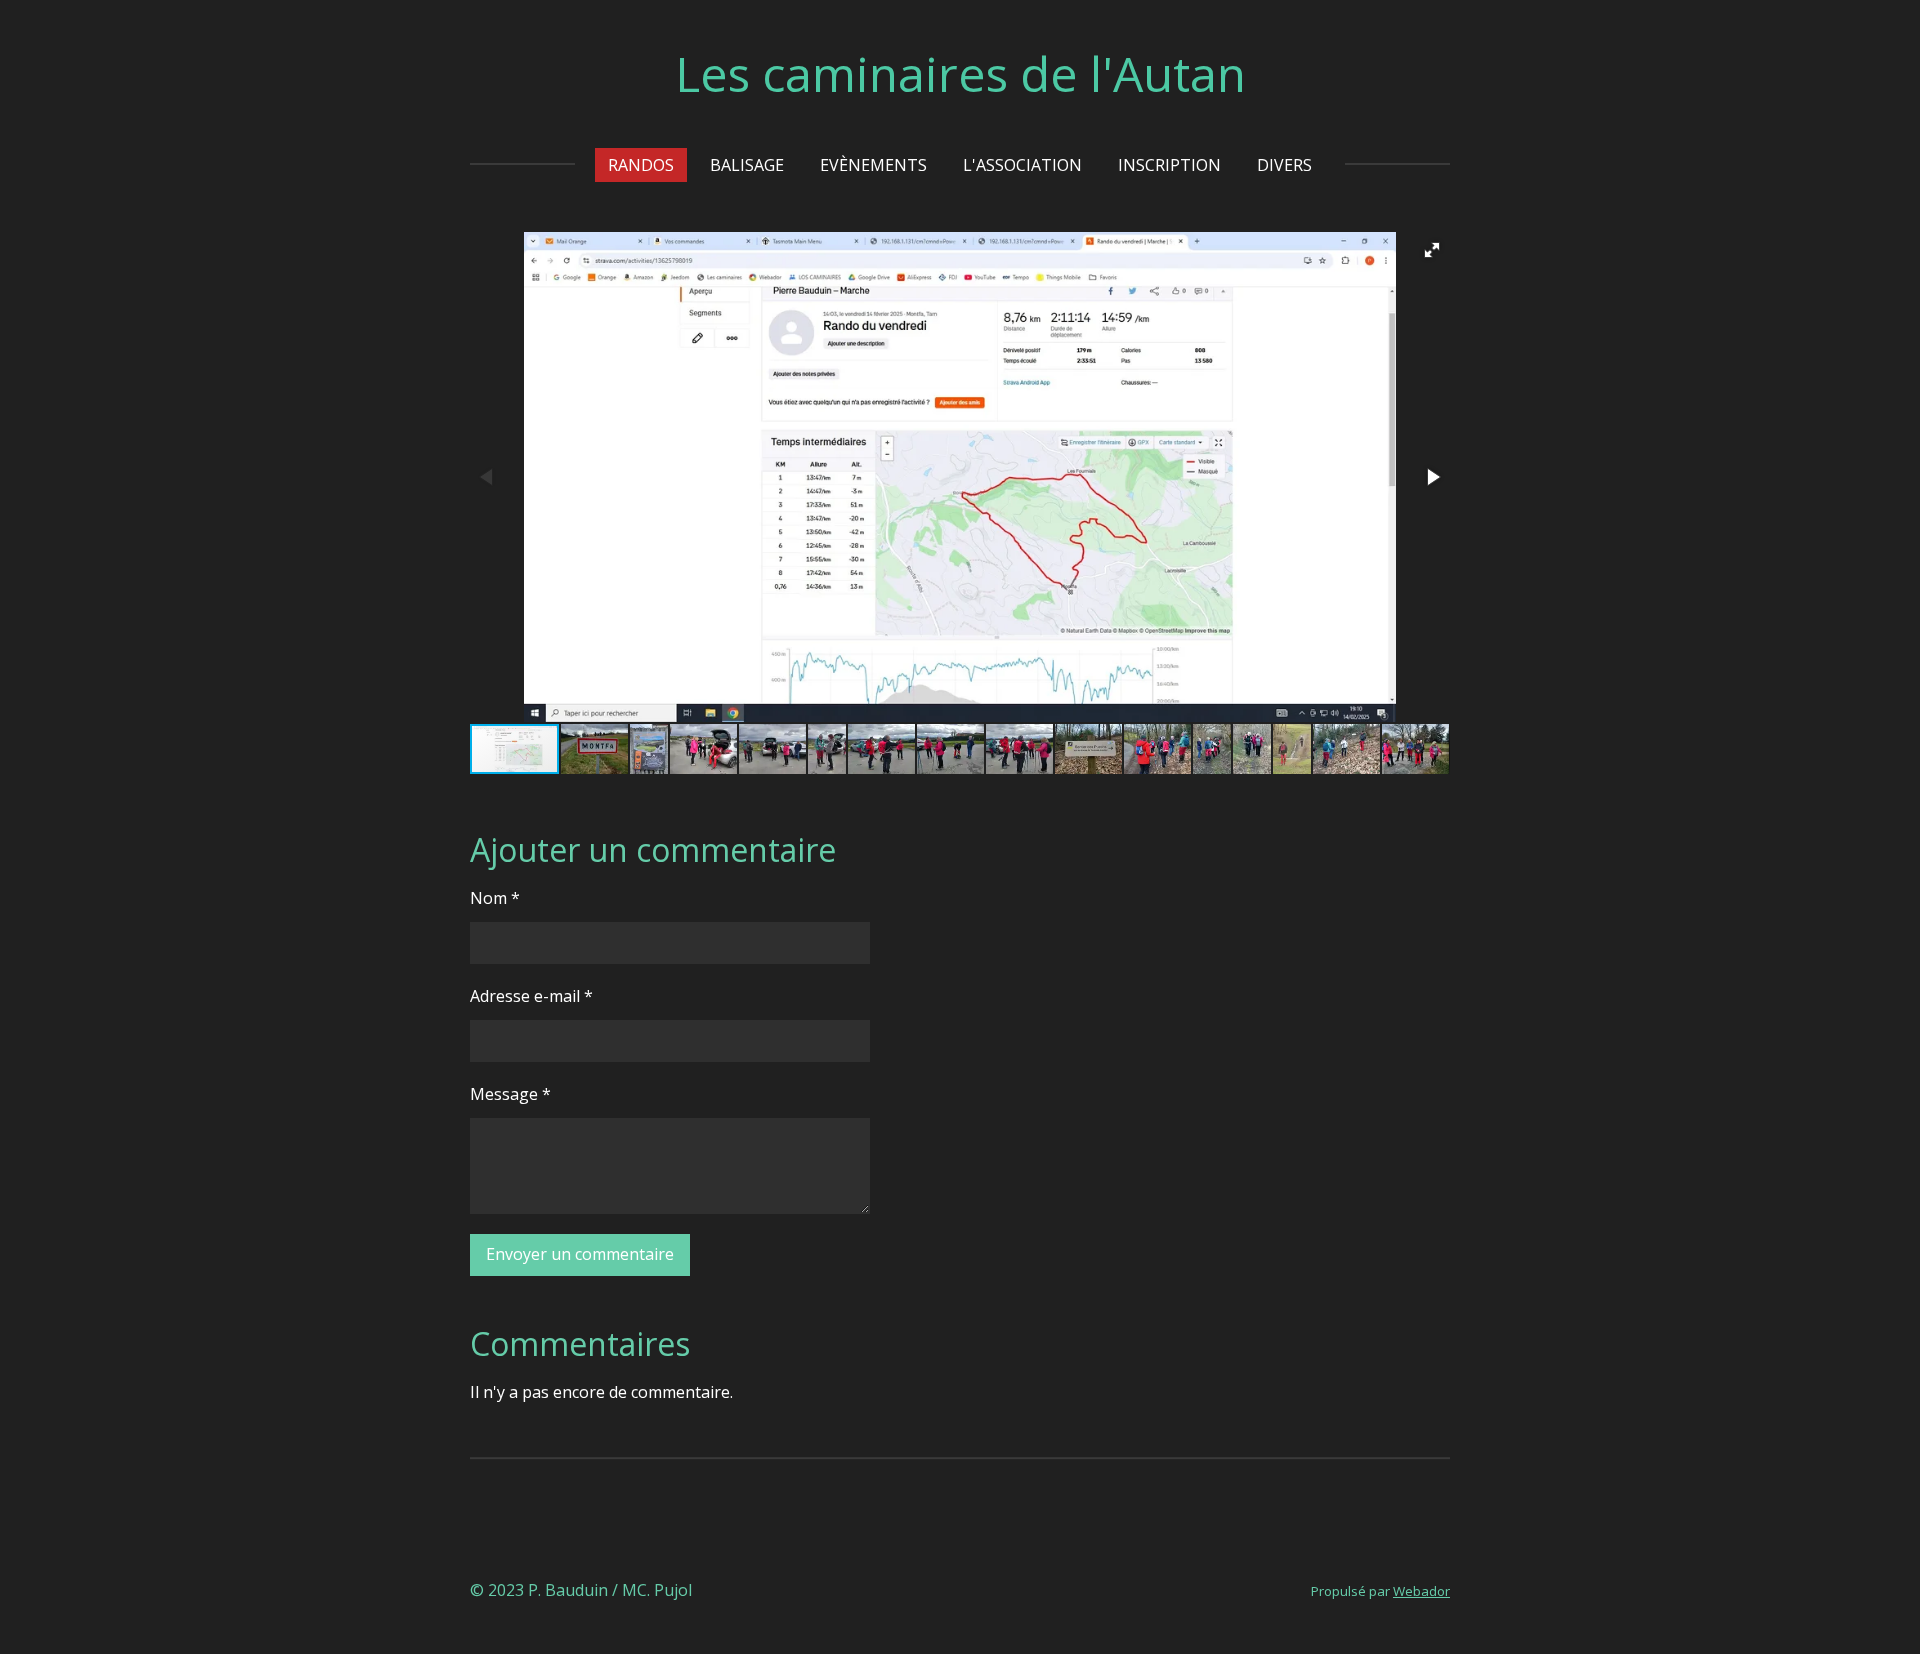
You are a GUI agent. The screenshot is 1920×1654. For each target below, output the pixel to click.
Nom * (495, 898)
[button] (1432, 250)
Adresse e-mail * (531, 996)
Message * (510, 1094)
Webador (1421, 1591)
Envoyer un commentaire (580, 1254)
